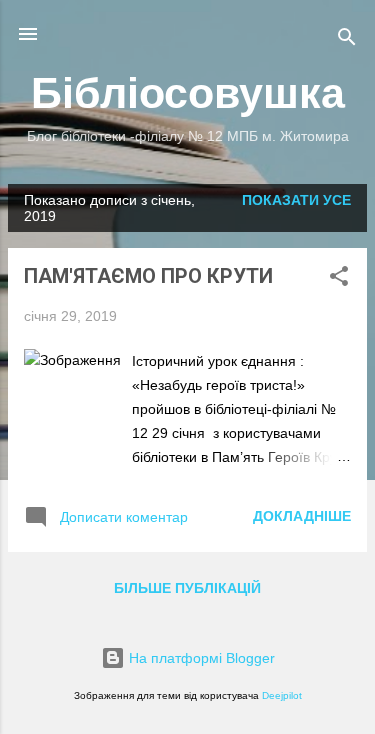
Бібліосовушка (188, 93)
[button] (339, 279)
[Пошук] (347, 40)
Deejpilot (282, 695)
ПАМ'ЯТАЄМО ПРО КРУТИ (148, 276)
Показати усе (296, 200)
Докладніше (302, 516)
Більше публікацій (187, 588)
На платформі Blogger (200, 658)
